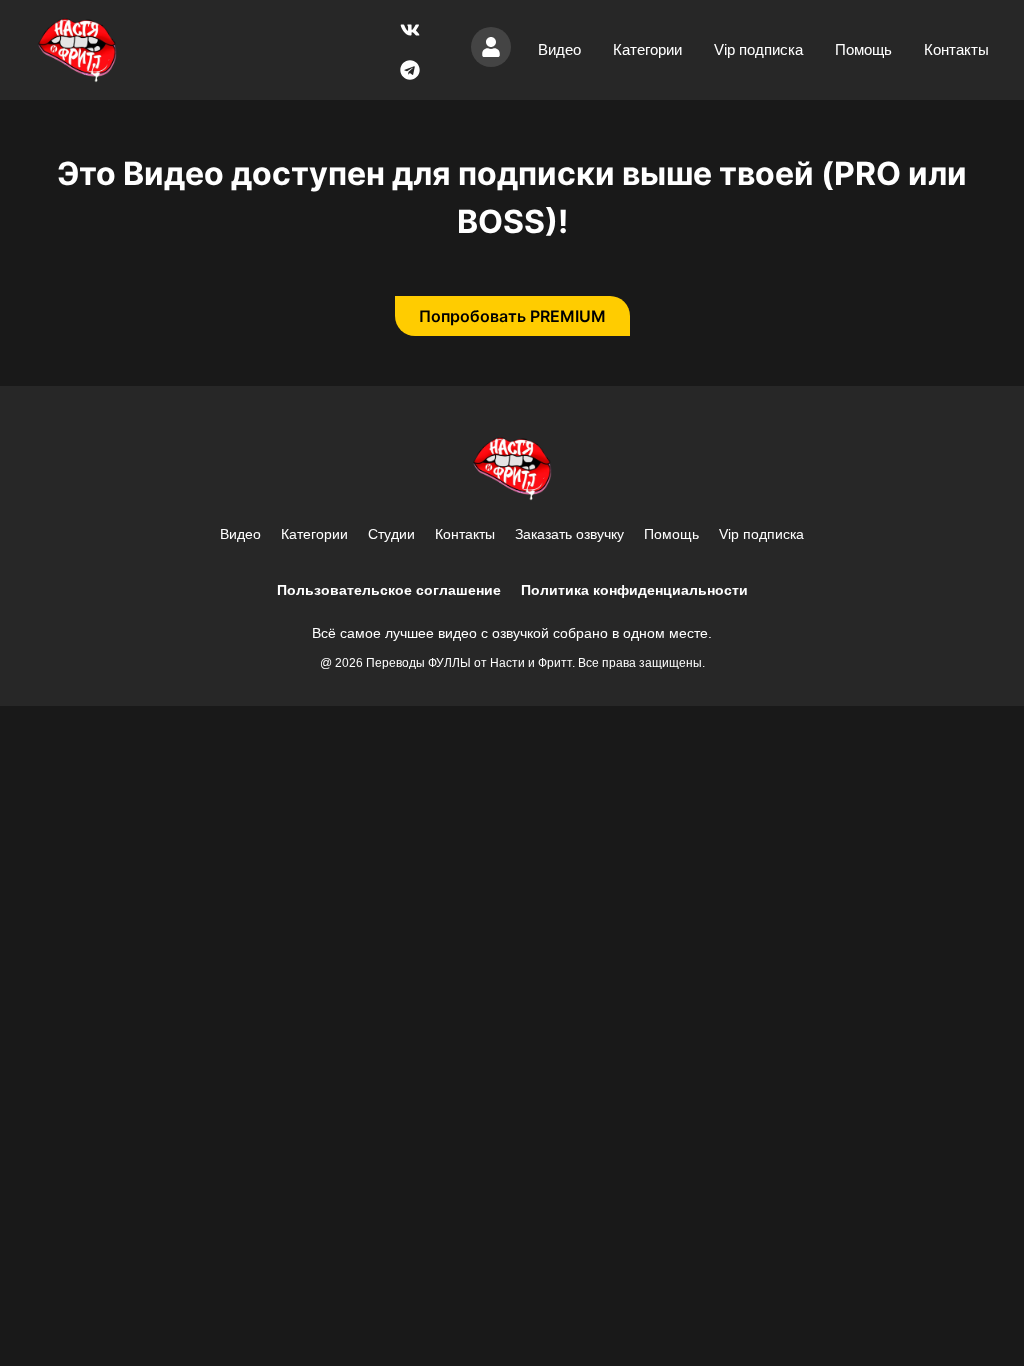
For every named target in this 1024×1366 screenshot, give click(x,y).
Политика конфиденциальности (634, 590)
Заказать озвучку (569, 534)
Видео (559, 49)
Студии (391, 534)
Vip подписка (758, 49)
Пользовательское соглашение (389, 590)
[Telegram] (410, 70)
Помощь (863, 49)
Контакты (956, 49)
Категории (647, 49)
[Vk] (410, 30)
